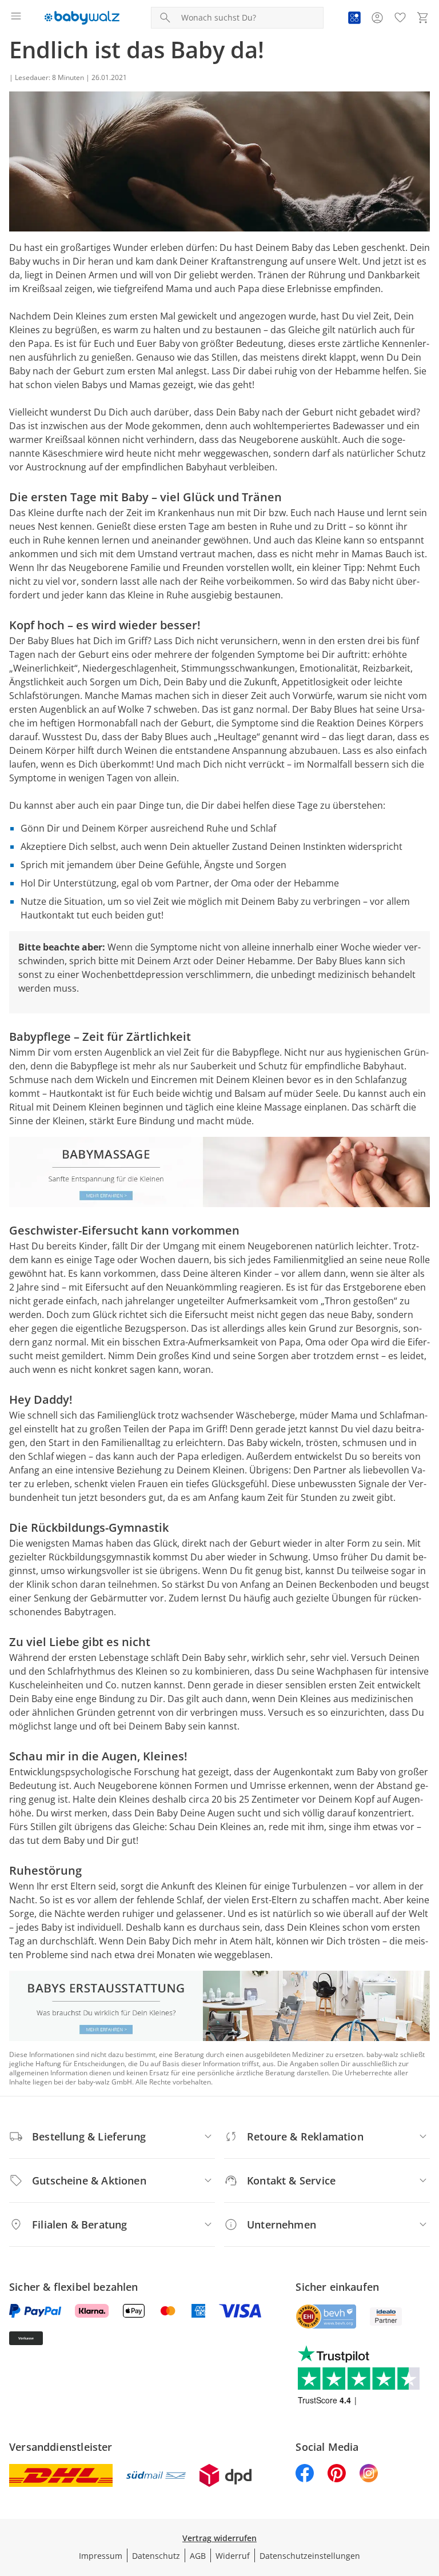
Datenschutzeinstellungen (310, 2556)
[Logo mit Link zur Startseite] (82, 18)
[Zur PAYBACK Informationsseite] (354, 18)
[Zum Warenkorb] (423, 18)
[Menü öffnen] (16, 18)
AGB (198, 2556)
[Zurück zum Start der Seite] (428, 2496)
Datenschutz (156, 2556)
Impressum (101, 2556)
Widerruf (233, 2556)
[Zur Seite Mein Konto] (377, 18)
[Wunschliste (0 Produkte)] (400, 18)
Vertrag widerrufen (219, 2538)
